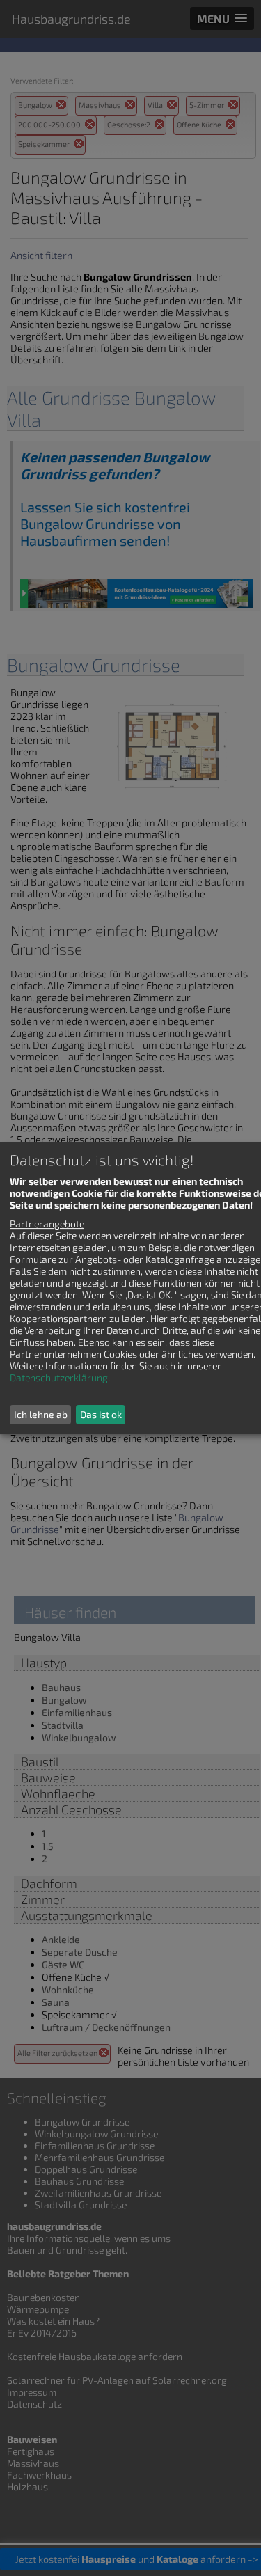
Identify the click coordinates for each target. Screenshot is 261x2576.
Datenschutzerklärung (59, 1377)
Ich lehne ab (41, 1414)
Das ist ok (101, 1414)
